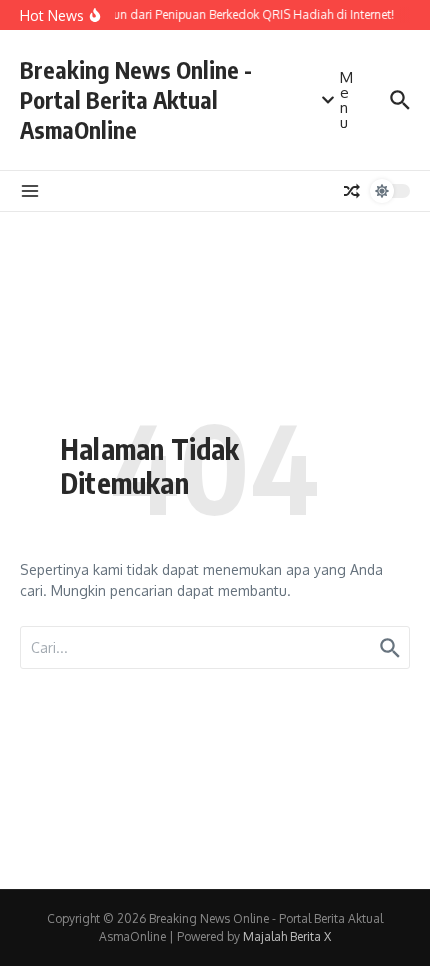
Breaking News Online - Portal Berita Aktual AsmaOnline (136, 99)
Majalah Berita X (287, 936)
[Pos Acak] (352, 191)
